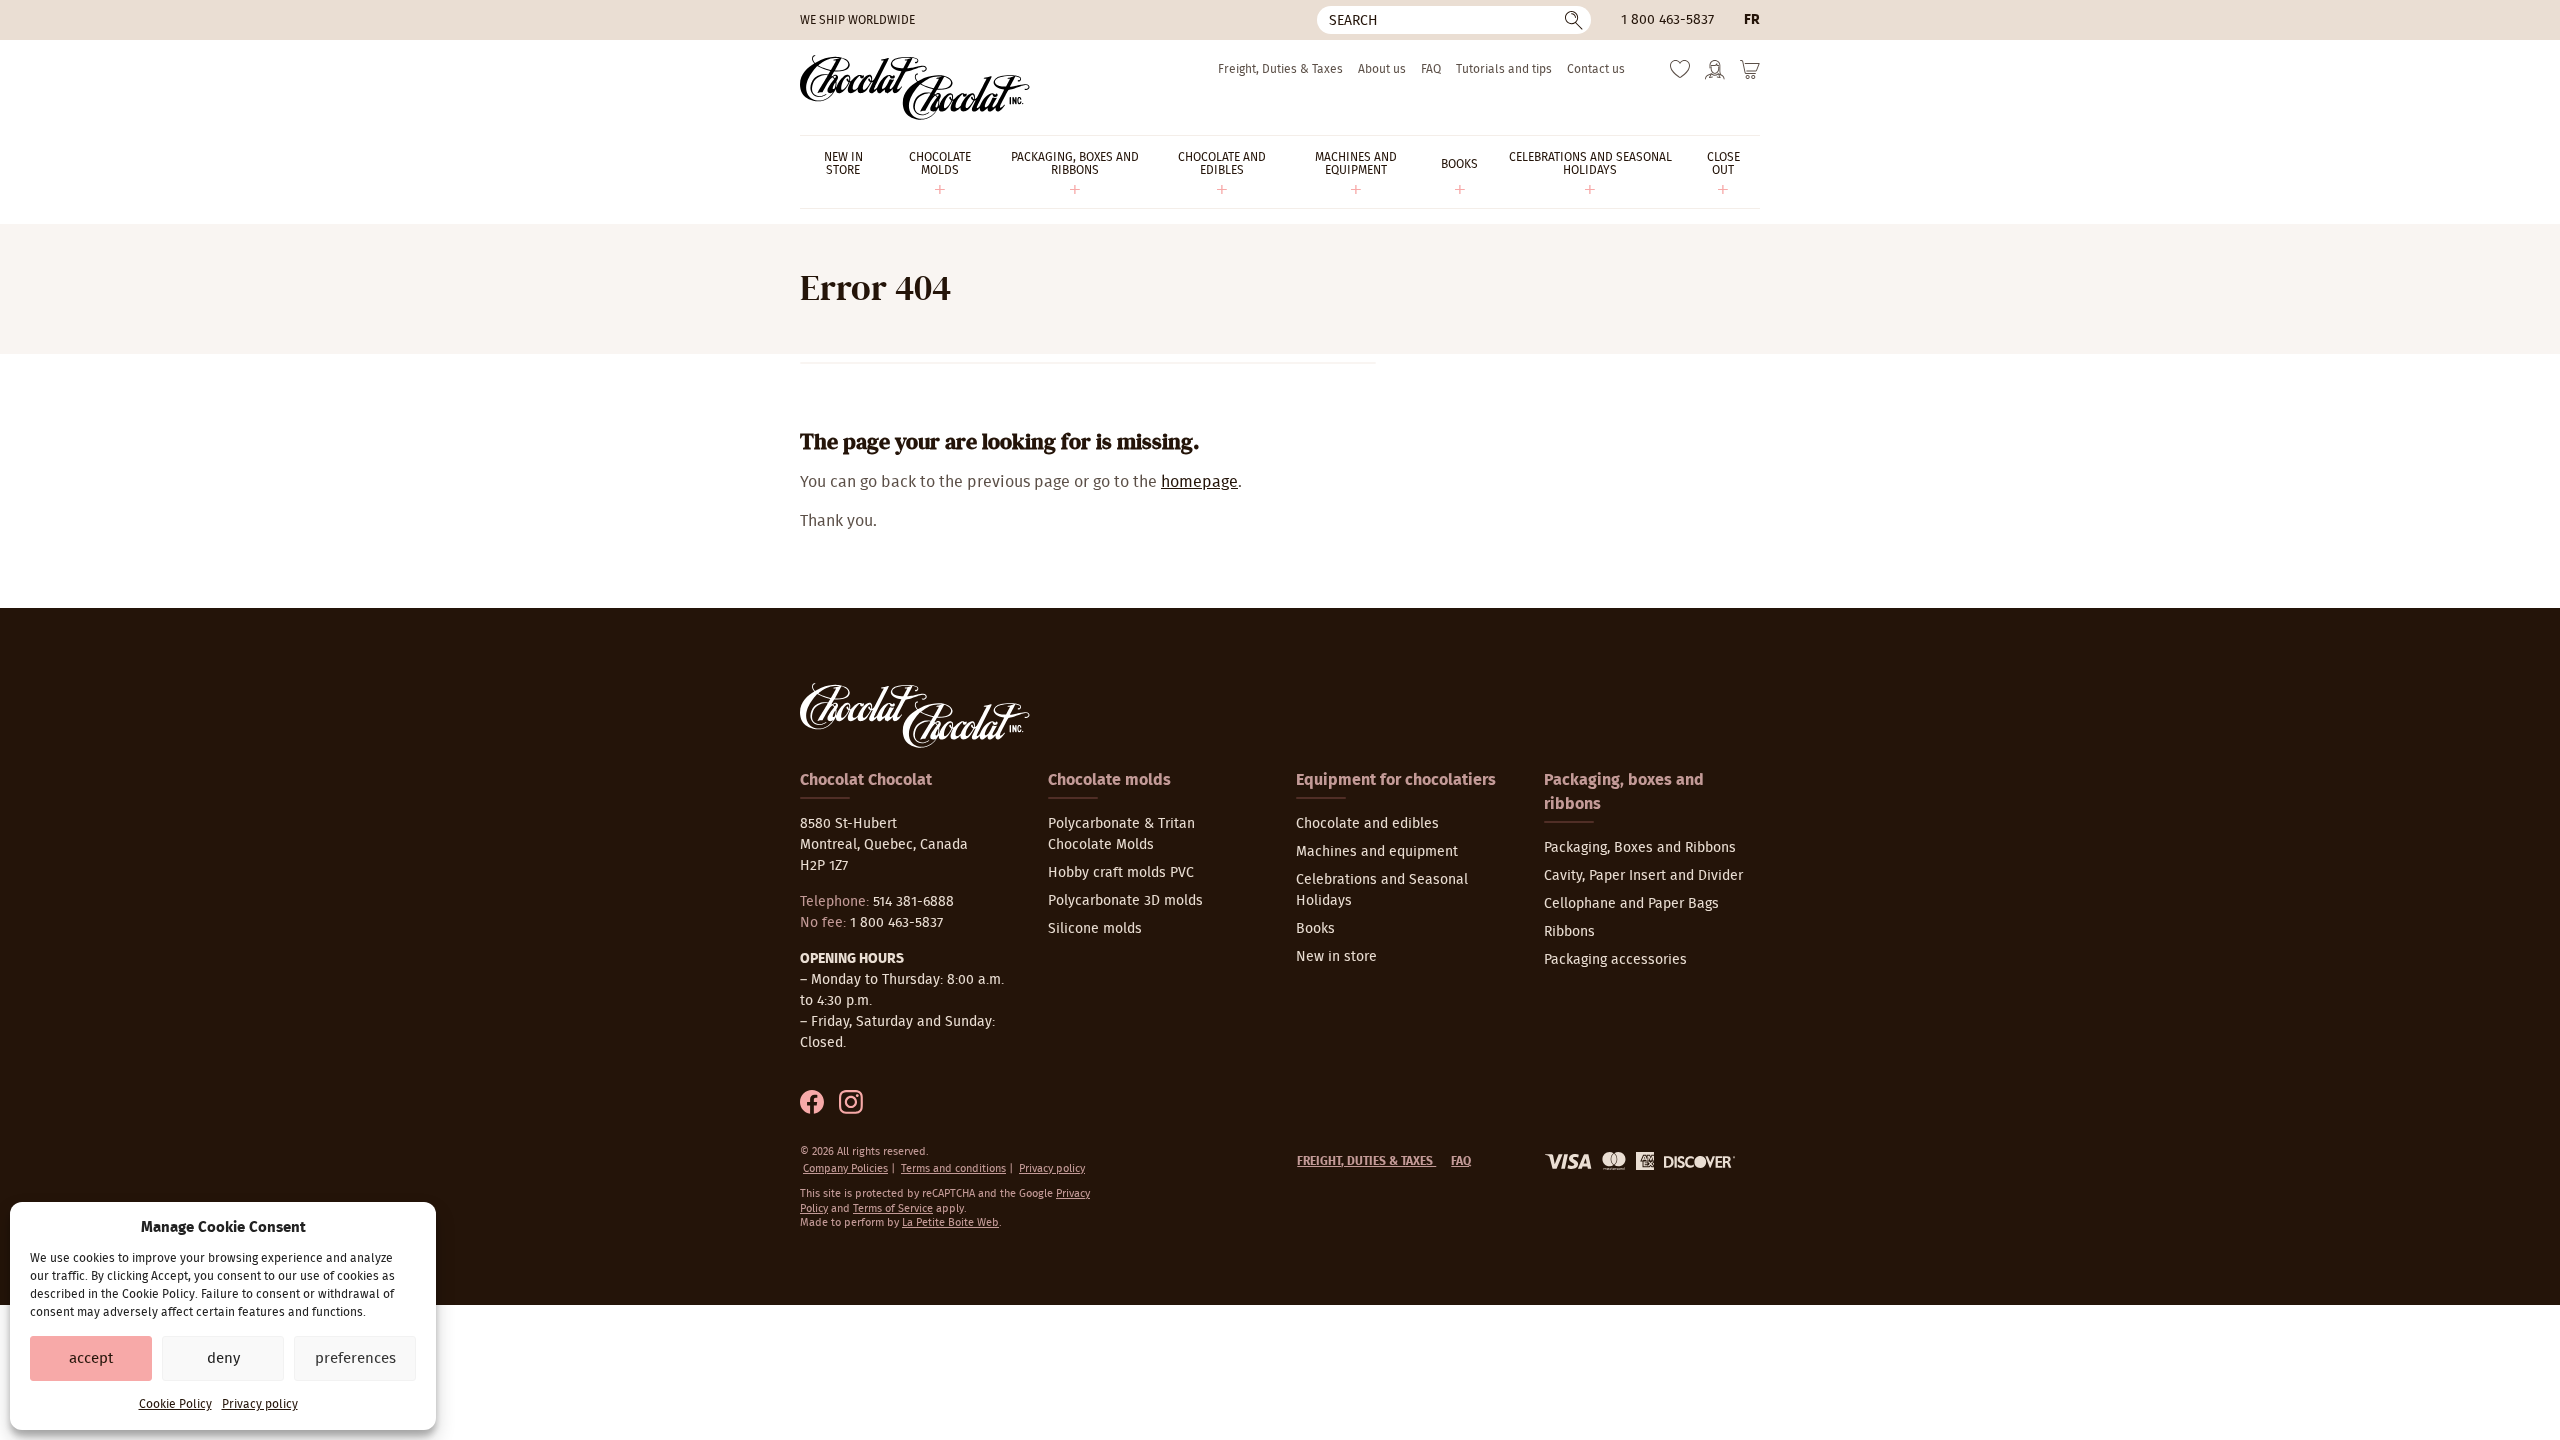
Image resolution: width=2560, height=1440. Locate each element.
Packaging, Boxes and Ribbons (1640, 848)
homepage (1199, 482)
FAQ (1431, 69)
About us (1382, 69)
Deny (223, 1358)
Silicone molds (1095, 929)
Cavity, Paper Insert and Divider (1643, 876)
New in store (1336, 957)
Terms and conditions (953, 1168)
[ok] (1574, 20)
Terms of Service (893, 1208)
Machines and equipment (1377, 852)
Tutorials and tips (1504, 69)
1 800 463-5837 (1667, 20)
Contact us (1596, 69)
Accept (91, 1358)
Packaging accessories (1615, 960)
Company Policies (845, 1168)
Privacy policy (260, 1404)
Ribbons (1569, 932)
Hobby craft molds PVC (1121, 873)
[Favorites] (1680, 74)
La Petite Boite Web (950, 1222)
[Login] (1715, 76)
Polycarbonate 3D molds (1125, 901)
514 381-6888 (913, 902)
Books (1315, 929)
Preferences (355, 1358)
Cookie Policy (175, 1404)
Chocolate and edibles (1367, 824)
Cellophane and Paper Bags (1631, 904)
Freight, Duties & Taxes (1280, 69)
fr (1752, 20)
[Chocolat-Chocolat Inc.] (915, 87)
